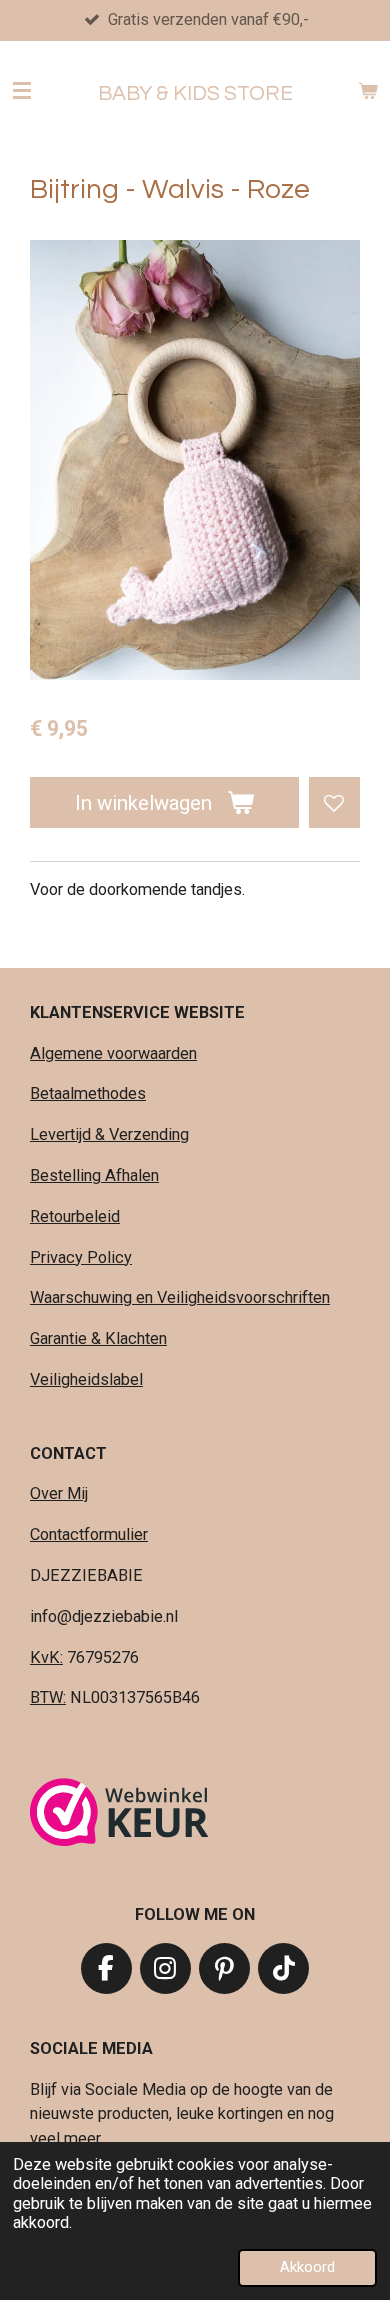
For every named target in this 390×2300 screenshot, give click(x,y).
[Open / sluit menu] (22, 91)
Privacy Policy (81, 1257)
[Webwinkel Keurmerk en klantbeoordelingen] (119, 1815)
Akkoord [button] (307, 2267)
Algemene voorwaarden (113, 1053)
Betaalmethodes (88, 1093)
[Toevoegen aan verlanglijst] (334, 802)
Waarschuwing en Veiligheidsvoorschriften (180, 1297)
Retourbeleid (75, 1216)
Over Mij (59, 1493)
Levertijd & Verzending (109, 1134)
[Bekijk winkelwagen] (368, 91)
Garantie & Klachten (98, 1338)
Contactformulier (89, 1534)
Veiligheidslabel (86, 1379)
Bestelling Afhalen (94, 1175)
